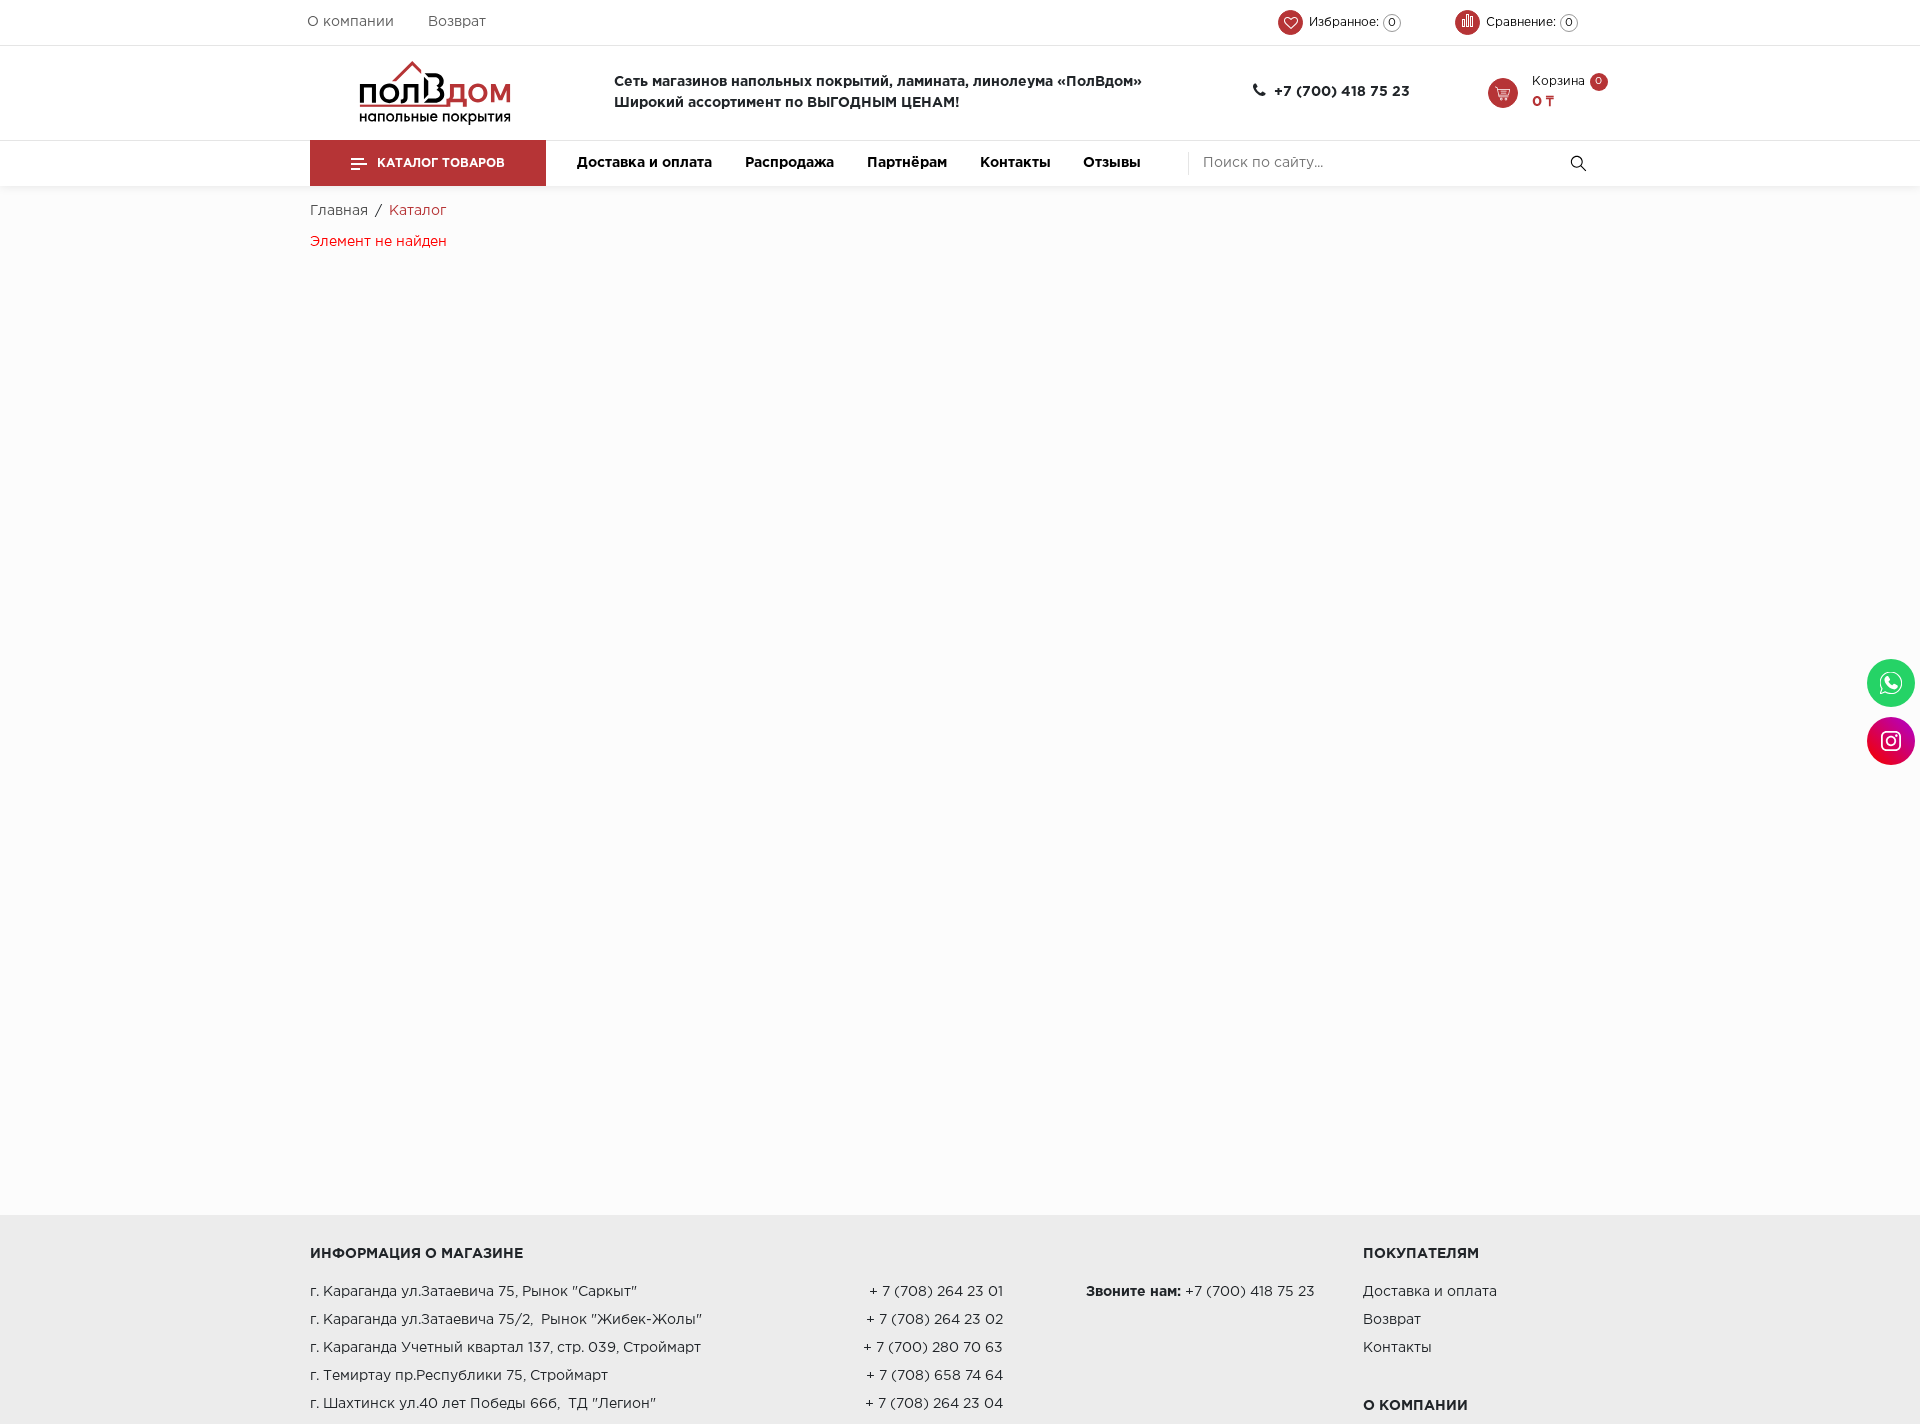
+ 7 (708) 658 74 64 (934, 1376)
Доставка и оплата (644, 163)
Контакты (1015, 163)
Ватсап (1891, 683)
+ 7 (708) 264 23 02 (934, 1320)
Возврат (457, 22)
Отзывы (1112, 163)
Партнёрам (907, 163)
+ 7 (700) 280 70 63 (933, 1348)
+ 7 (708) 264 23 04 (934, 1404)
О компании (350, 22)
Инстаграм (1891, 741)
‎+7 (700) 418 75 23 (1342, 92)
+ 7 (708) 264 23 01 (936, 1292)
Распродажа (789, 163)
